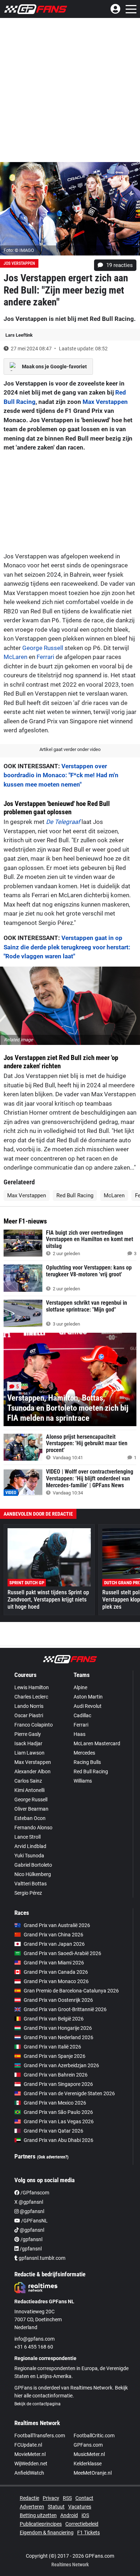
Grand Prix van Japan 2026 (54, 1944)
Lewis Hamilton (32, 1687)
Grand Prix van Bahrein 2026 (56, 2075)
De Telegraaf (63, 822)
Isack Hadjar (28, 1743)
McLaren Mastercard (97, 1743)
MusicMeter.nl (89, 2454)
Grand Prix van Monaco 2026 (56, 1981)
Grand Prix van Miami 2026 (54, 1963)
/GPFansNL (34, 2221)
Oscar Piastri (29, 1715)
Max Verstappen (105, 402)
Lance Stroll (27, 1837)
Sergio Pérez (28, 1893)
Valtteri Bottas (31, 1884)
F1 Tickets (88, 2533)
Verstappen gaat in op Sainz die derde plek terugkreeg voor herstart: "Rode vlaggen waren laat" (67, 947)
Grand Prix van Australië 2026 (57, 1925)
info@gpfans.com (34, 2339)
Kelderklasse (88, 2464)
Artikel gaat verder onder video (70, 749)
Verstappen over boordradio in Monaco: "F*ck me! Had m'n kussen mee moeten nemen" (61, 775)
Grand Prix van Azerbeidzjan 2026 (61, 2065)
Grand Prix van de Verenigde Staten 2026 (69, 2093)
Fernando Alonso (33, 1828)
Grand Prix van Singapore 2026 (58, 2084)
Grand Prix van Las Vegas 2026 (59, 2121)
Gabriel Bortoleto (33, 1865)
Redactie (29, 2498)
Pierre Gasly (28, 1734)
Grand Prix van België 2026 (54, 2019)
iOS (85, 2515)
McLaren (15, 657)
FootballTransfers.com (40, 2436)
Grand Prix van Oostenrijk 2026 (58, 2000)
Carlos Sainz (28, 1781)
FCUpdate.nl (28, 2445)
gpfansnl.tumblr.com (41, 2258)
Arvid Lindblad (30, 1846)
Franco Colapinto (34, 1725)
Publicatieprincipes (41, 2524)
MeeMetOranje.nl (93, 2473)
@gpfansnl (31, 2211)
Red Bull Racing (75, 1195)
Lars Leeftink (19, 335)
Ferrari (45, 657)
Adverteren (32, 2507)
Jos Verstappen (19, 263)
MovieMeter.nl (30, 2454)
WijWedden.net (31, 2464)
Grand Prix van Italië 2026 (52, 2047)
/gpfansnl (31, 2239)
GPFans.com (88, 2445)
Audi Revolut (88, 1706)
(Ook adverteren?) (53, 2157)
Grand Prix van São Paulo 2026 (58, 2112)
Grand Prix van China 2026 (53, 1935)
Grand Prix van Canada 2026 (56, 1972)
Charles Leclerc (31, 1697)
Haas (80, 1734)
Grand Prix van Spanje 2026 (55, 2056)
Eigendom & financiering (47, 2533)
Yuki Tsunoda (29, 1856)
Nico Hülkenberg (33, 1874)
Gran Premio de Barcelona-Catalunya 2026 (71, 1991)
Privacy (51, 2498)
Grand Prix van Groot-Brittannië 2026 (65, 2009)
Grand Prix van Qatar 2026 (53, 2131)
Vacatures (80, 2507)
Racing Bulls (87, 1762)
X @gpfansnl (29, 2202)
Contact (84, 2498)
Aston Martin (88, 1697)
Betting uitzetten (38, 2515)
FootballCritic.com (94, 2436)
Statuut (56, 2507)
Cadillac (82, 1715)
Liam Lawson (29, 1753)
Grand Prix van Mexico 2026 (55, 2103)
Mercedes (84, 1753)
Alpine (80, 1687)
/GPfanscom (34, 2193)
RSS (67, 2498)
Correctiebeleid (82, 2524)
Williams (83, 1781)
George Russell (43, 648)
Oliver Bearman (31, 1809)
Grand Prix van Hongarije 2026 (58, 2028)
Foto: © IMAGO (19, 250)
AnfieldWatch (29, 2473)
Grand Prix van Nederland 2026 (59, 2037)
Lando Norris (29, 1706)
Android (69, 2515)
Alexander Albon (32, 1771)
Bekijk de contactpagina (38, 2404)
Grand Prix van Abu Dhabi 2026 (59, 2140)
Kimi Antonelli (29, 1790)
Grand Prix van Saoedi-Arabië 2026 (62, 1953)
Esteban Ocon (30, 1818)
